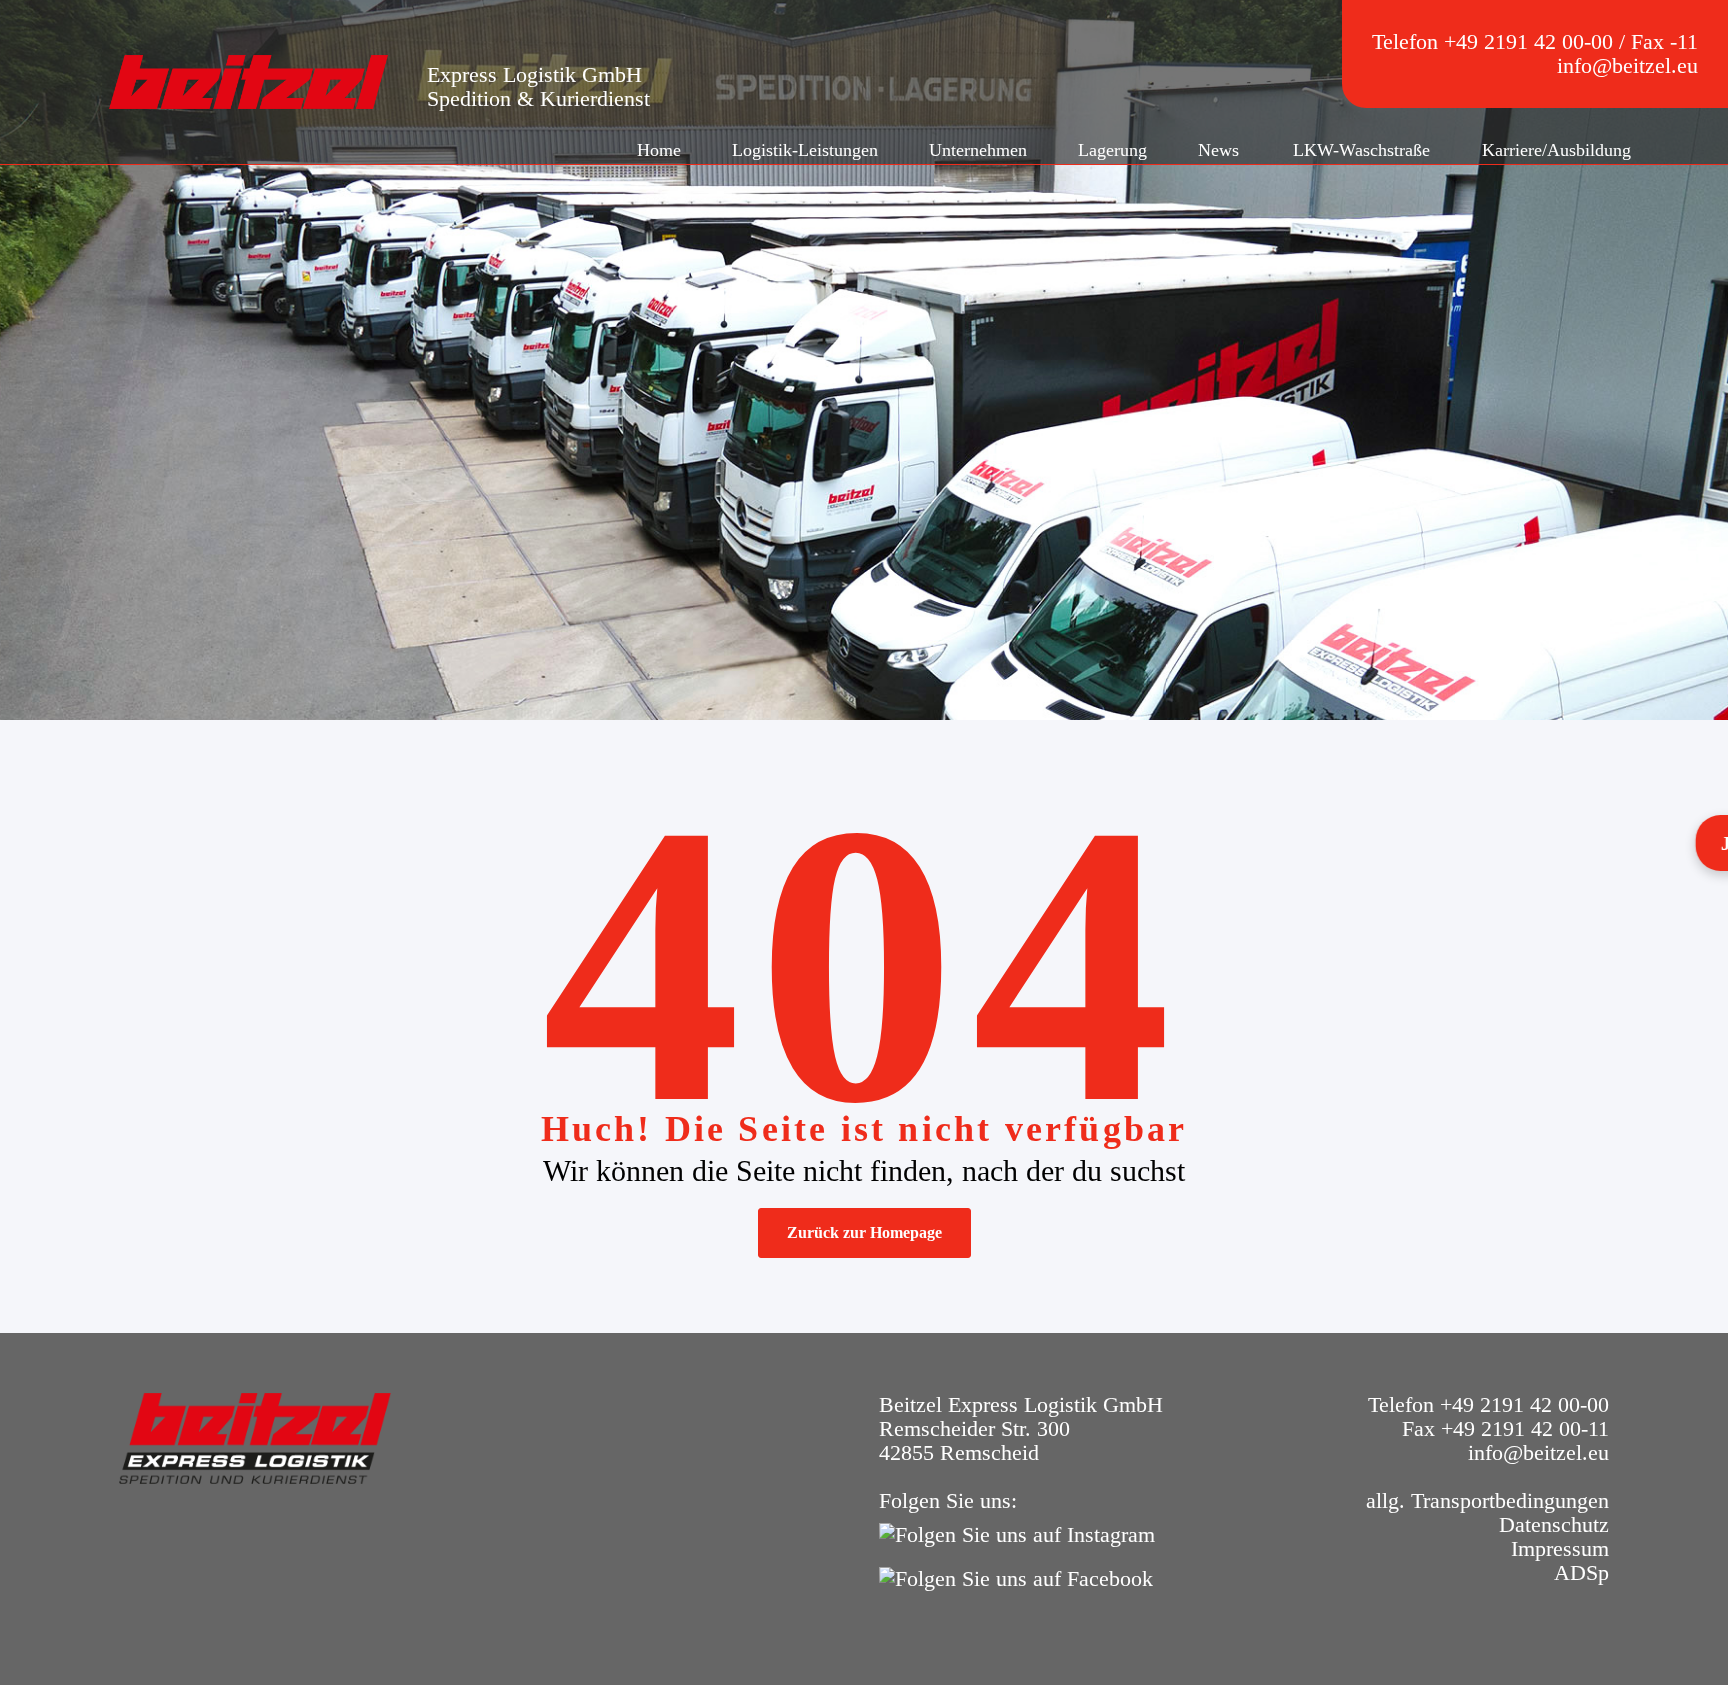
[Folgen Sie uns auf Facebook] (1021, 1576)
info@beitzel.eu (1627, 65)
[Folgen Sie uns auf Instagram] (1022, 1532)
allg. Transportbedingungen (1487, 1500)
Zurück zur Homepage (864, 1232)
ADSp (1581, 1572)
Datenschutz (1554, 1524)
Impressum (1560, 1548)
